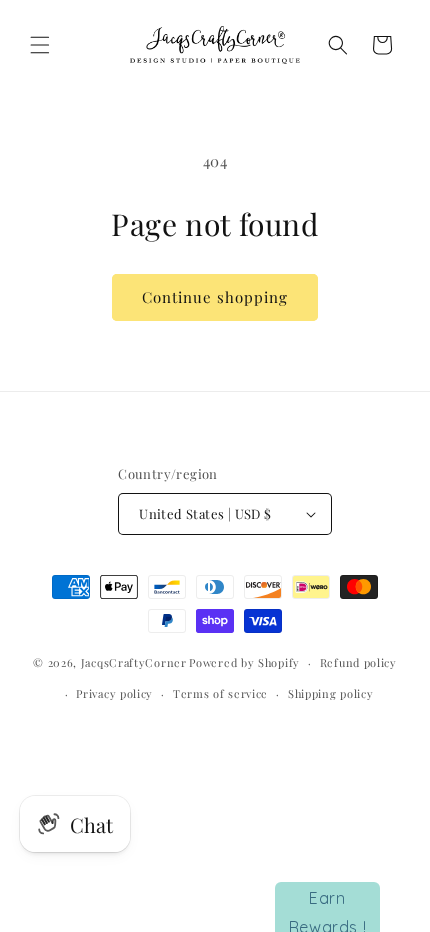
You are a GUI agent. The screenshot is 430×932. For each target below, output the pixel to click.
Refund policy (358, 662)
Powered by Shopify (244, 662)
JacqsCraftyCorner (134, 662)
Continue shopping (215, 297)
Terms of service (220, 693)
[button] (40, 45)
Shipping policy (331, 693)
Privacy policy (114, 693)
